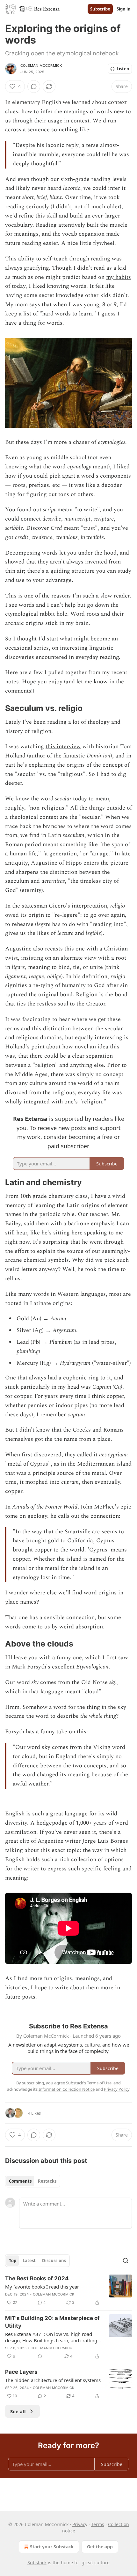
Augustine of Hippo (56, 863)
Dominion (99, 756)
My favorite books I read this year (42, 2287)
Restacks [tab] (47, 2181)
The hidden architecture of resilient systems (53, 2380)
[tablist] (33, 2181)
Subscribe (100, 9)
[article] (68, 2290)
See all (18, 2411)
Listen (123, 69)
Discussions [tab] (54, 2261)
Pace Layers (21, 2372)
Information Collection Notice (67, 2089)
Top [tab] (13, 2261)
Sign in (124, 9)
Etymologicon (92, 1667)
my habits (119, 277)
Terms (98, 2524)
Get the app (100, 2547)
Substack (37, 2562)
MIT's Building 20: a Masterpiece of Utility (52, 2322)
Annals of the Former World (45, 1507)
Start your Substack (52, 2547)
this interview (63, 746)
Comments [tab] (20, 2181)
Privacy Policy (117, 2089)
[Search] (126, 2261)
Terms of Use (99, 2083)
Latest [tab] (29, 2261)
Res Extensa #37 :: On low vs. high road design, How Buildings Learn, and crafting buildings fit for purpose (51, 2337)
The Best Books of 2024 (37, 2278)
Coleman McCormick (41, 66)
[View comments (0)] (34, 86)
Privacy (80, 2524)
